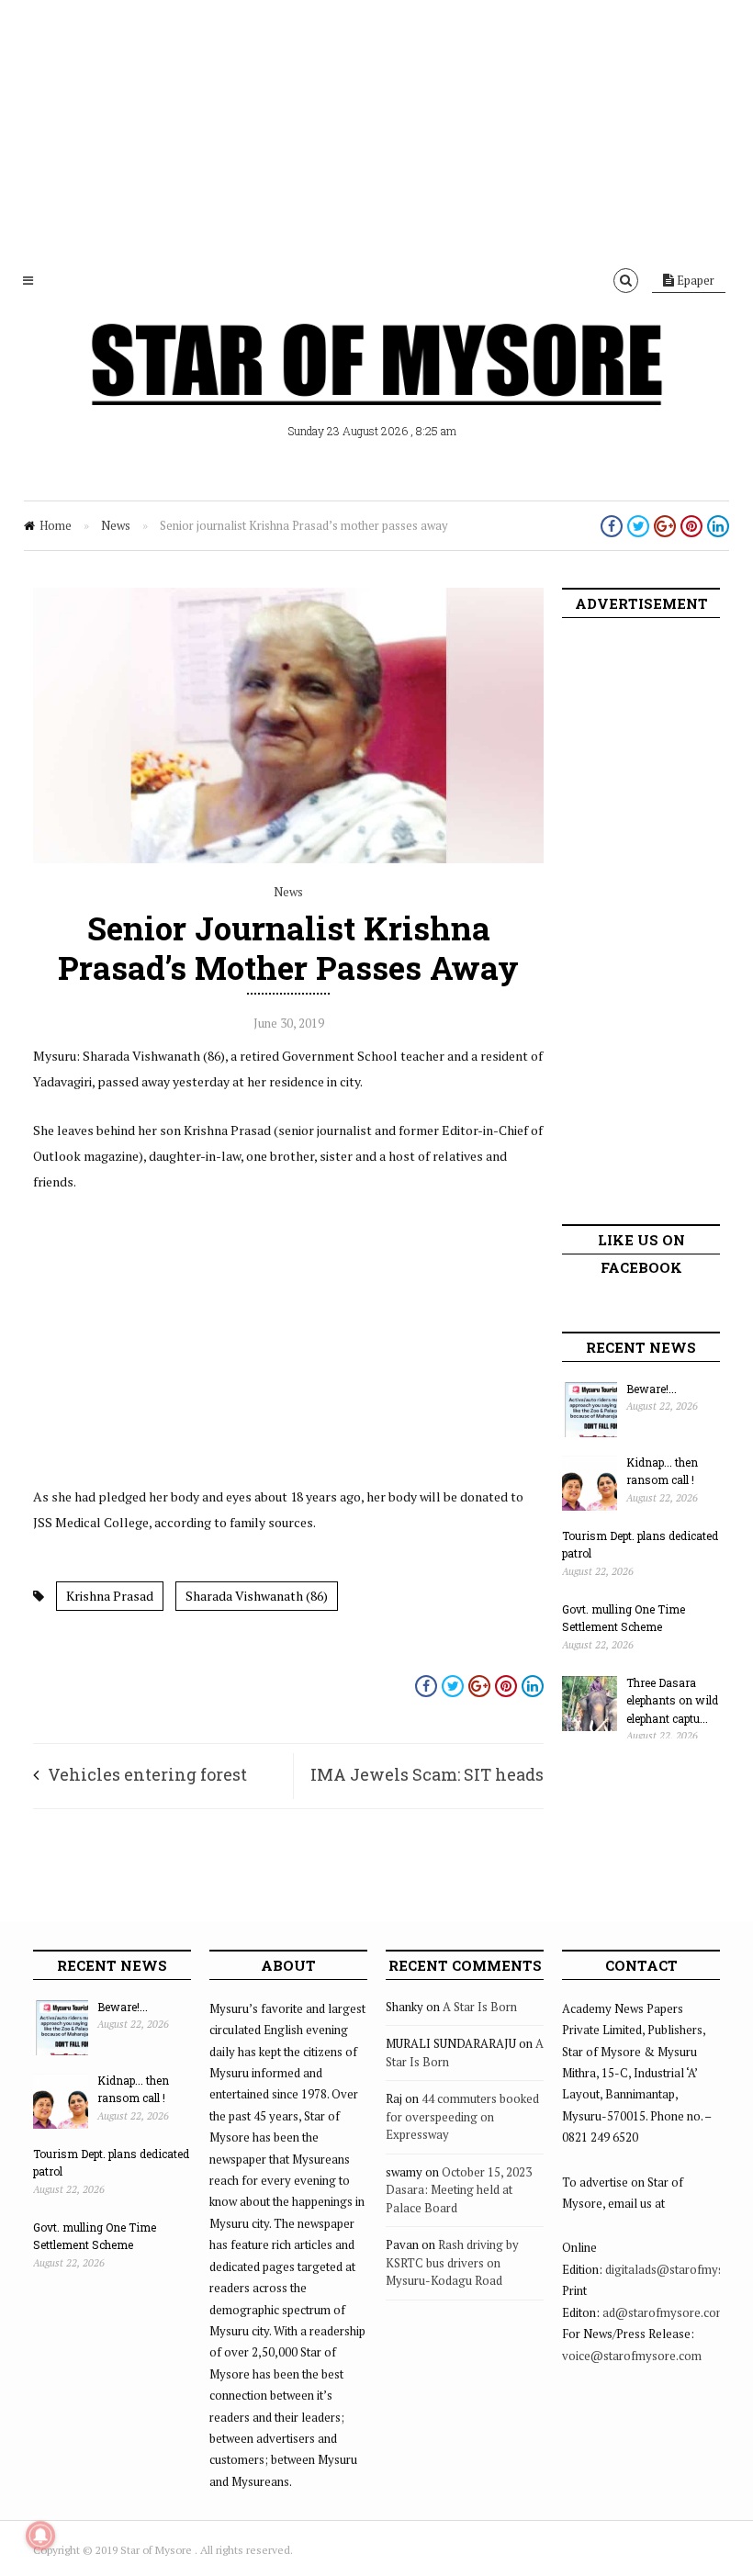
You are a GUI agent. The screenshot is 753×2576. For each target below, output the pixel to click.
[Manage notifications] (40, 2536)
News (116, 525)
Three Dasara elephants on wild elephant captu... (672, 1700)
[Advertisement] (376, 129)
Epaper (694, 280)
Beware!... (652, 1389)
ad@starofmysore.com (664, 2312)
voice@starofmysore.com (632, 2356)
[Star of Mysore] (376, 386)
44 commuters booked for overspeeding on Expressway (462, 2116)
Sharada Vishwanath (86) (257, 1596)
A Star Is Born (480, 2007)
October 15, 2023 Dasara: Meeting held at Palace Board (459, 2190)
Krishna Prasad (110, 1596)
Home (56, 525)
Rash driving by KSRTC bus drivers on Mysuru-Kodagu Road (452, 2262)
